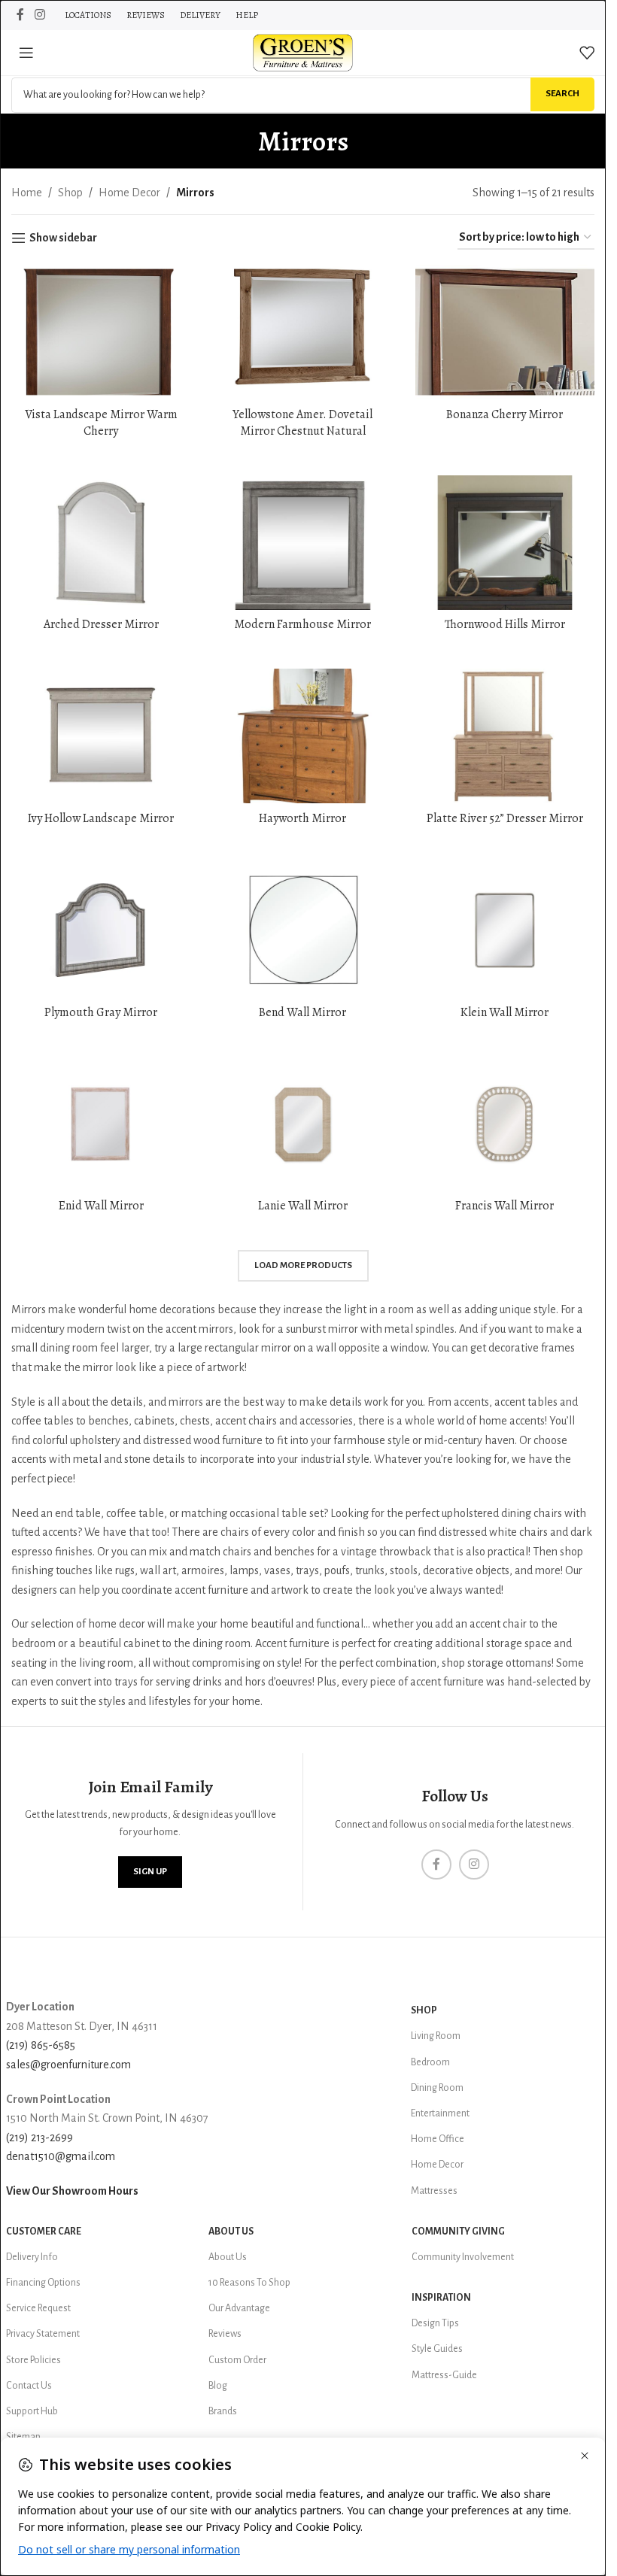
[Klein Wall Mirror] (505, 930)
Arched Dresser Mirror (101, 624)
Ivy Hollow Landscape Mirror (101, 818)
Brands (223, 2411)
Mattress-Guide (444, 2375)
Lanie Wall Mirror (303, 1206)
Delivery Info (32, 2257)
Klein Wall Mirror (505, 1012)
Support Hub (32, 2411)
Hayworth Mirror (302, 818)
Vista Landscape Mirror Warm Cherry (101, 423)
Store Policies (33, 2360)
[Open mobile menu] (26, 53)
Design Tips (435, 2323)
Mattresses (434, 2191)
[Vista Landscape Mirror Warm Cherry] (101, 332)
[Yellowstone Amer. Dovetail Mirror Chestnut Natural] (302, 332)
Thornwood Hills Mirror (505, 624)
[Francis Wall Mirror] (505, 1124)
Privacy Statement (43, 2334)
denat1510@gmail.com (61, 2156)
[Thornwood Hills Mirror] (505, 543)
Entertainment (440, 2113)
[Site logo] (303, 52)
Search (562, 94)
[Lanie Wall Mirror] (302, 1124)
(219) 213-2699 (40, 2138)
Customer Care (44, 2232)
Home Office (438, 2139)
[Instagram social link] (40, 15)
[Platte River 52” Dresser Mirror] (505, 736)
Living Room (436, 2036)
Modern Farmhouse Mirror (302, 624)
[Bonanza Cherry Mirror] (505, 332)
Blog (218, 2386)
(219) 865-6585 (41, 2045)
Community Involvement (463, 2257)
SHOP (424, 2010)
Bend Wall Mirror (302, 1012)
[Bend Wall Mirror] (302, 930)
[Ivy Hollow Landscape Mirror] (101, 736)
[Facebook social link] (20, 15)
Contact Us (29, 2386)
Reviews (225, 2334)
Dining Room (437, 2088)
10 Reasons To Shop (249, 2283)
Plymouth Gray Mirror (101, 1012)
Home (27, 193)
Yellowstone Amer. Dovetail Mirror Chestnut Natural (302, 423)
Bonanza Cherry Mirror (505, 414)
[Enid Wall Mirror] (101, 1124)
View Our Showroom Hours (72, 2191)
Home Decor (129, 193)
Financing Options (43, 2283)
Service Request (38, 2308)
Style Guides (437, 2349)
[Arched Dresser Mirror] (101, 543)
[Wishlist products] (587, 53)
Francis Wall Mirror (505, 1206)
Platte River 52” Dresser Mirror (505, 818)
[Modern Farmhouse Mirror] (302, 543)
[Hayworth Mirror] (302, 736)
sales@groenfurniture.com (68, 2065)
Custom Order (237, 2360)
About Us (231, 2232)
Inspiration (441, 2298)
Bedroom (430, 2062)
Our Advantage (239, 2308)
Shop (70, 193)
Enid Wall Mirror (101, 1206)
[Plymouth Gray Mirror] (101, 930)
